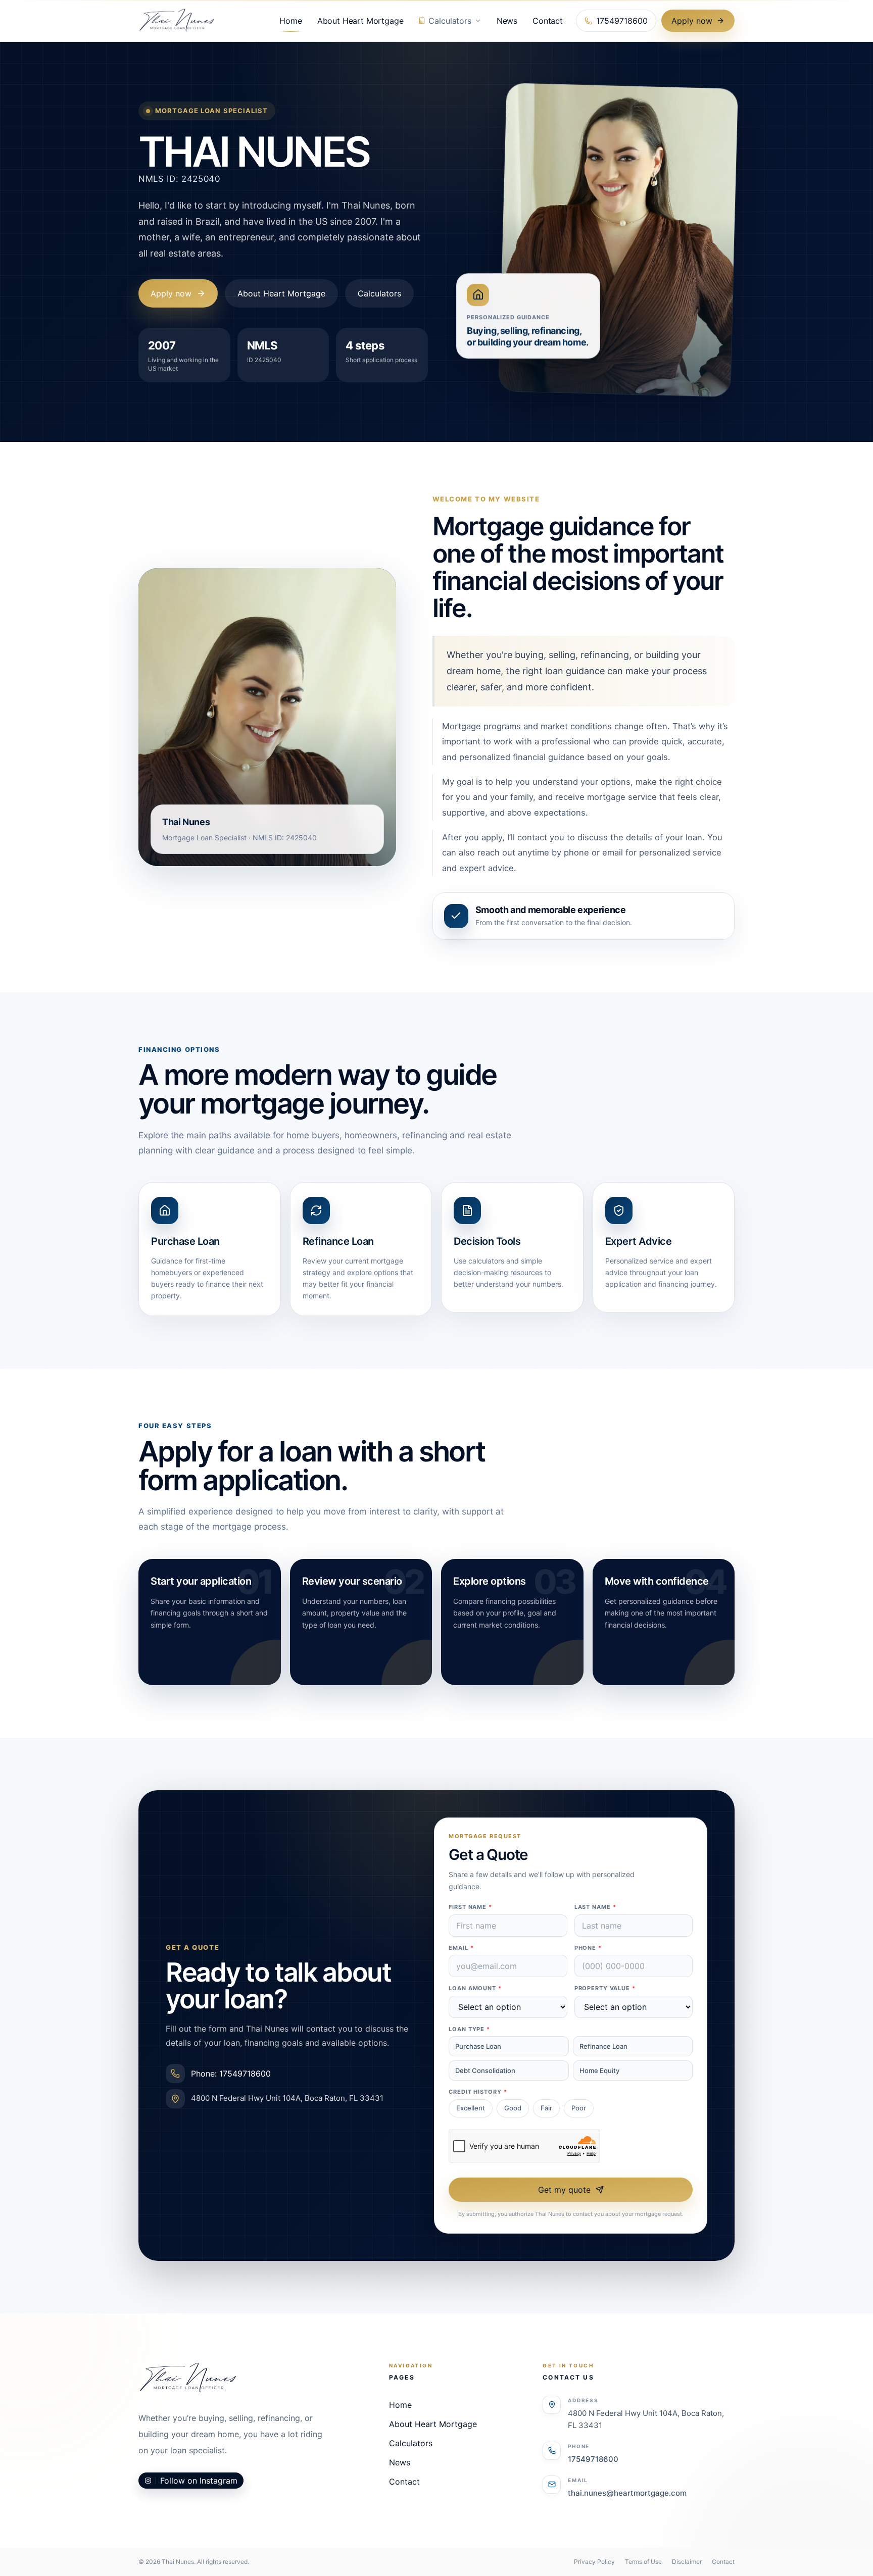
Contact (548, 21)
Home (290, 21)
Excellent (471, 2108)
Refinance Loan (603, 2046)
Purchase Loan (478, 2046)
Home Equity (599, 2070)
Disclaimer (687, 2562)
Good (513, 2108)
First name (470, 1907)
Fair (546, 2108)
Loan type (469, 2029)
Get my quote (564, 2190)
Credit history (478, 2092)
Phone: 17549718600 (231, 2074)
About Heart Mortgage (360, 21)
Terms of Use (643, 2562)
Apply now (692, 21)
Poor (579, 2108)
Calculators (450, 21)
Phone (588, 1948)
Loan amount (475, 1988)
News (507, 21)
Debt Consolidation (485, 2070)
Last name (595, 1907)
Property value (605, 1988)
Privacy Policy (594, 2562)
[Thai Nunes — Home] (177, 21)
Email (461, 1948)
